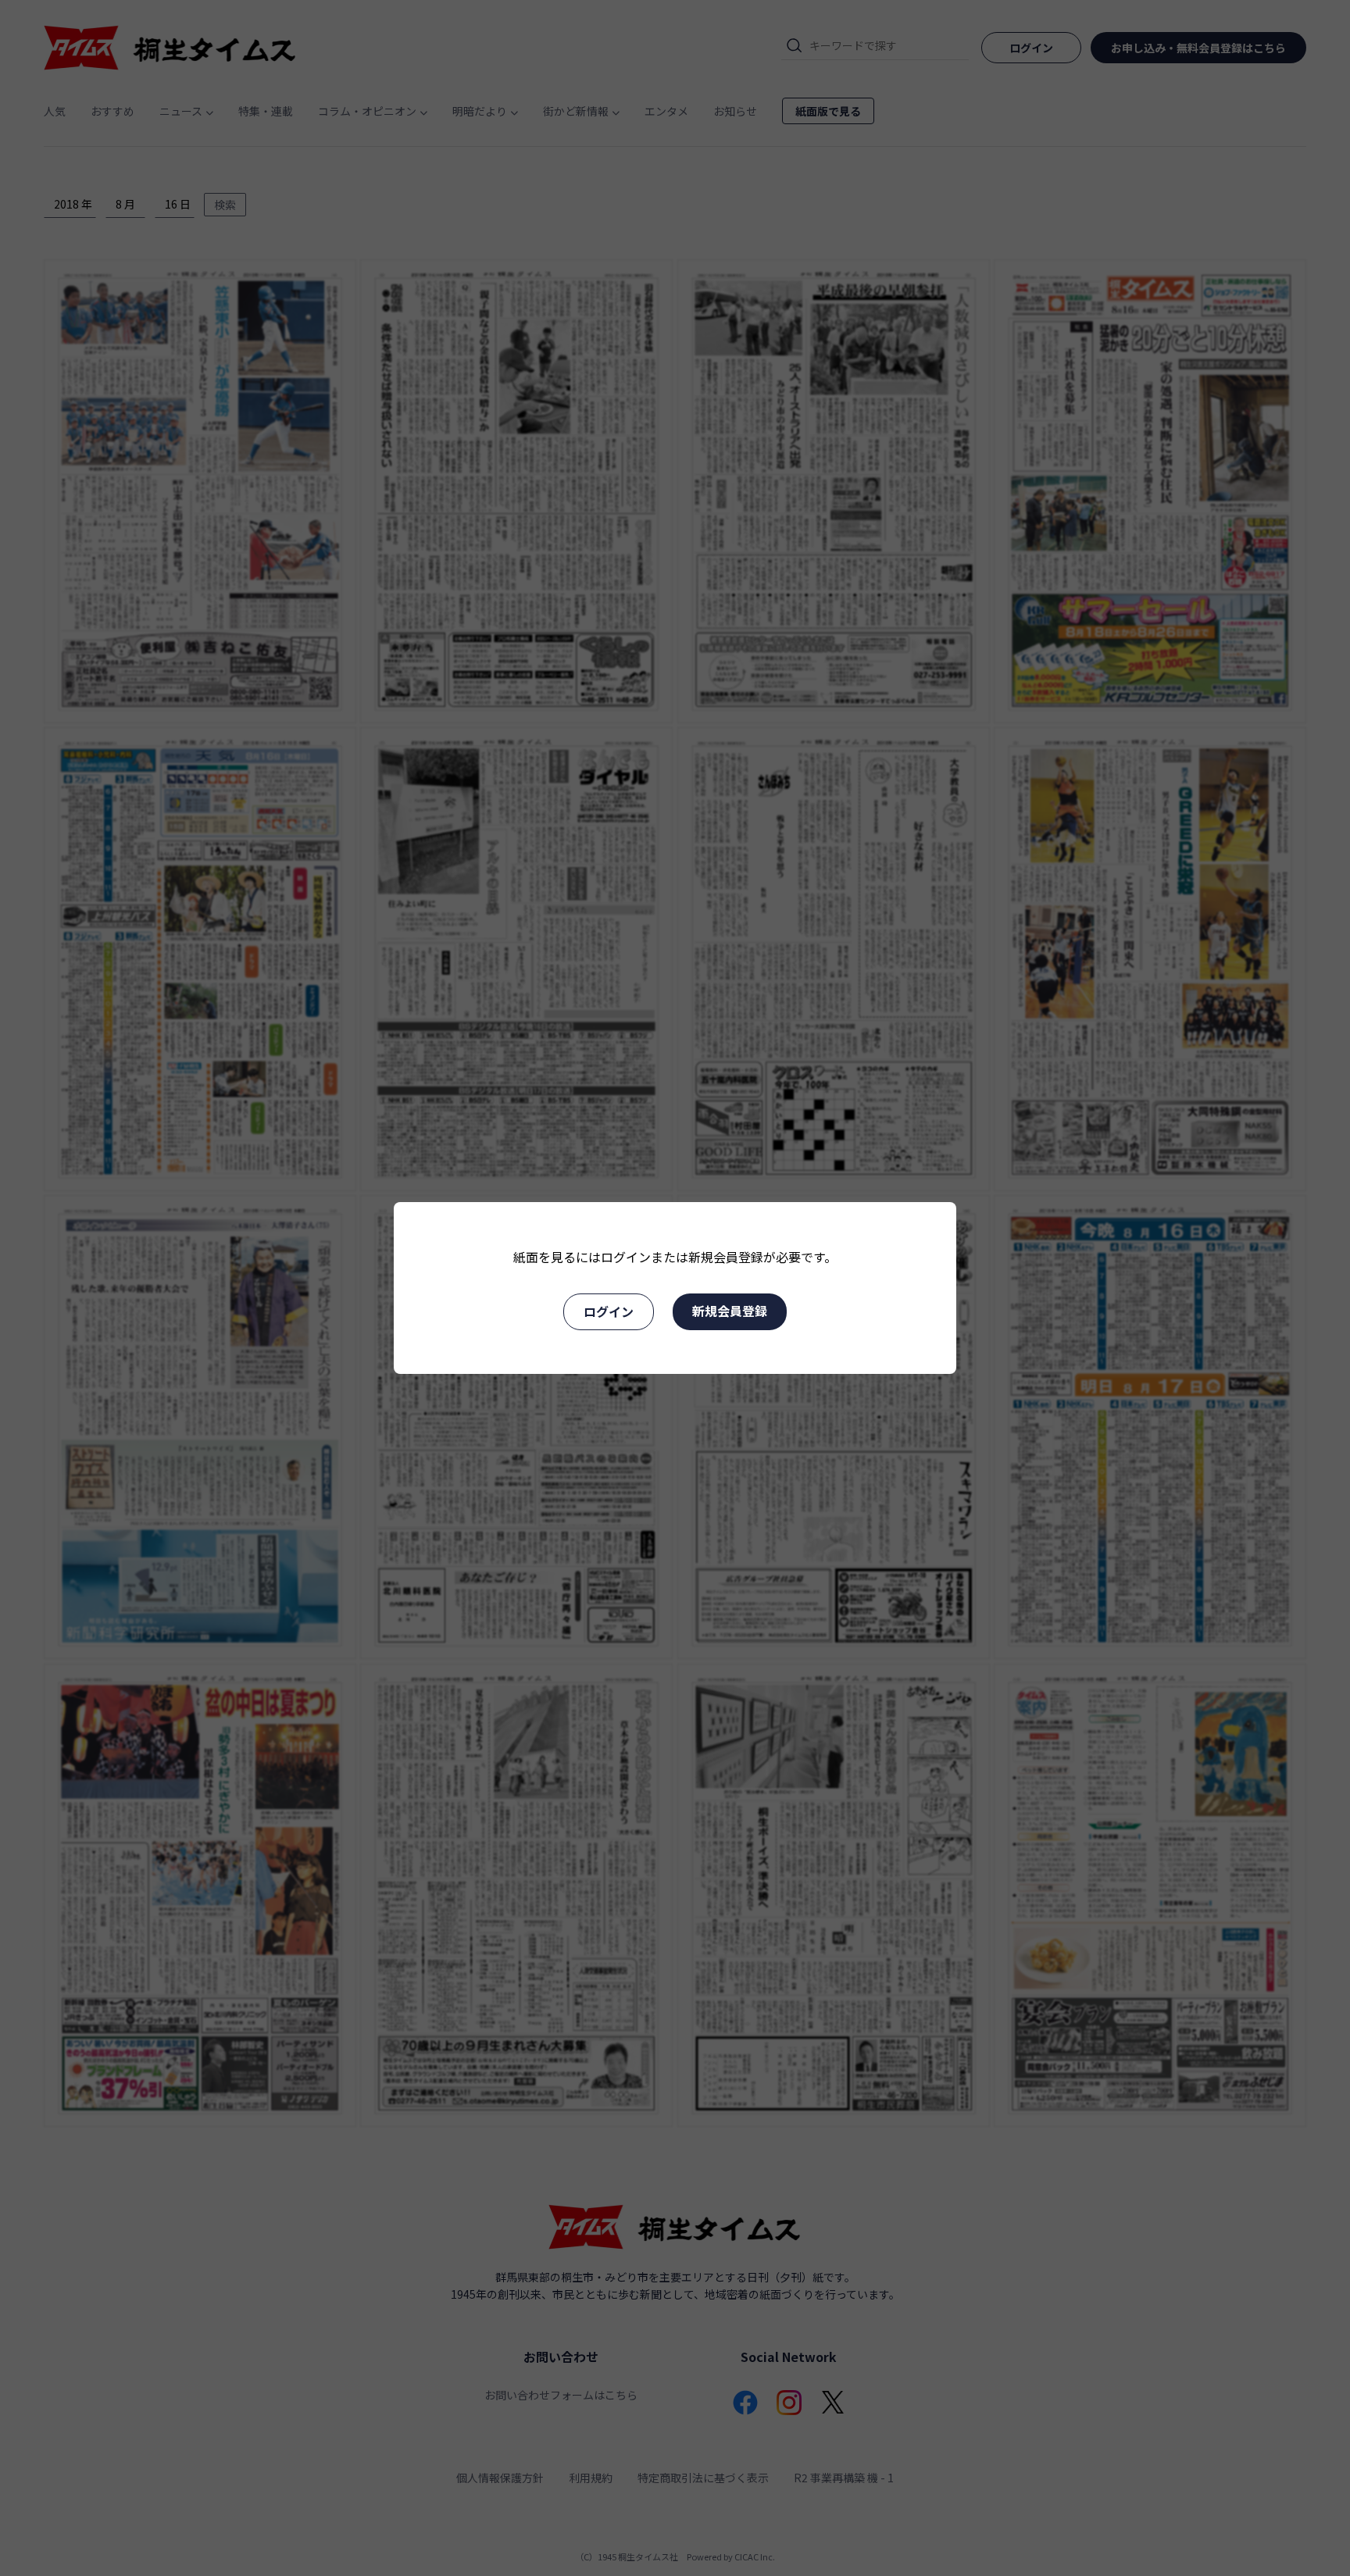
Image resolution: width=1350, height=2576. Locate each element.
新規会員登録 (730, 1311)
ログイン (609, 1311)
